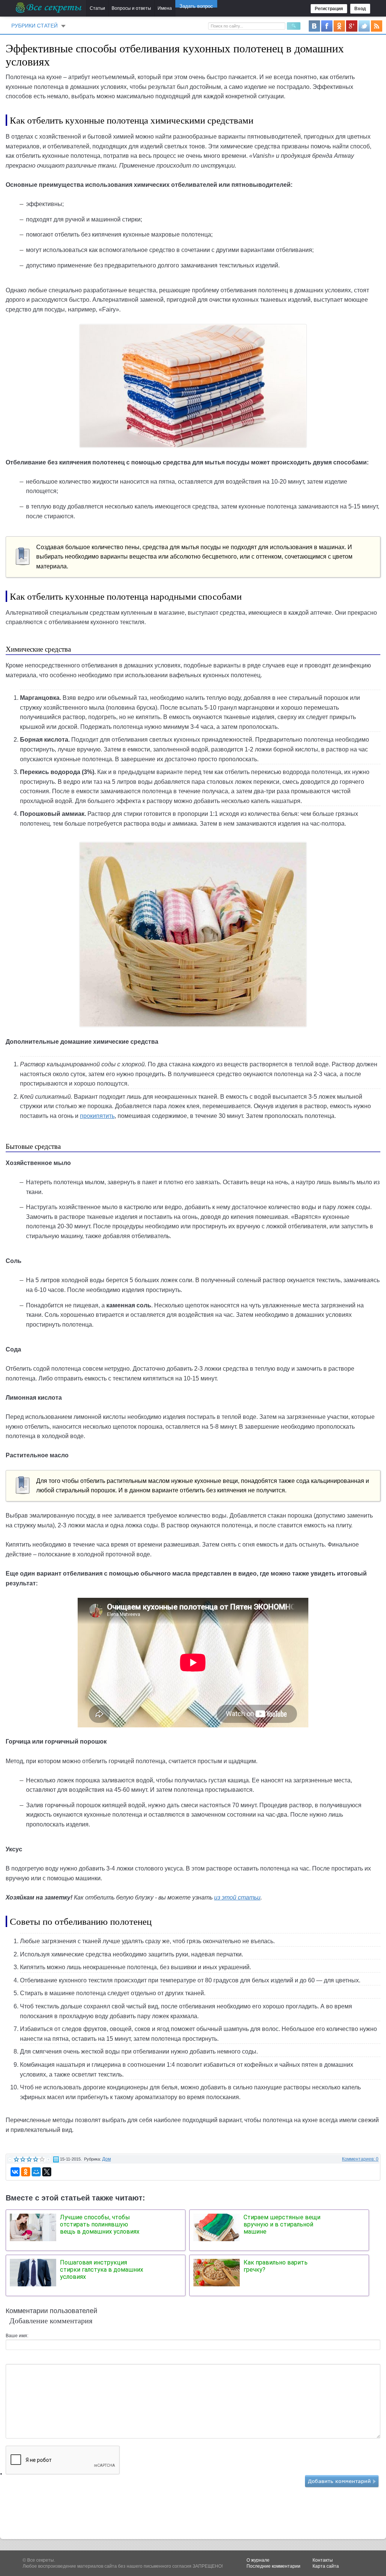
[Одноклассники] (26, 2172)
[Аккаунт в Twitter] (364, 26)
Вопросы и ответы (131, 8)
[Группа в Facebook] (327, 26)
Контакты (323, 2560)
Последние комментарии (273, 2566)
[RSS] (377, 26)
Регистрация (329, 9)
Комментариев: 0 (360, 2159)
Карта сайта (326, 2566)
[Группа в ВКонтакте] (314, 26)
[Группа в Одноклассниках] (339, 26)
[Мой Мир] (36, 2172)
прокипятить (97, 1116)
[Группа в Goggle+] (352, 26)
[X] (47, 2172)
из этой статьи (237, 1897)
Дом (106, 2159)
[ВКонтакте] (15, 2172)
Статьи (97, 8)
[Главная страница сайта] (49, 8)
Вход (360, 9)
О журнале (258, 2560)
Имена (165, 8)
